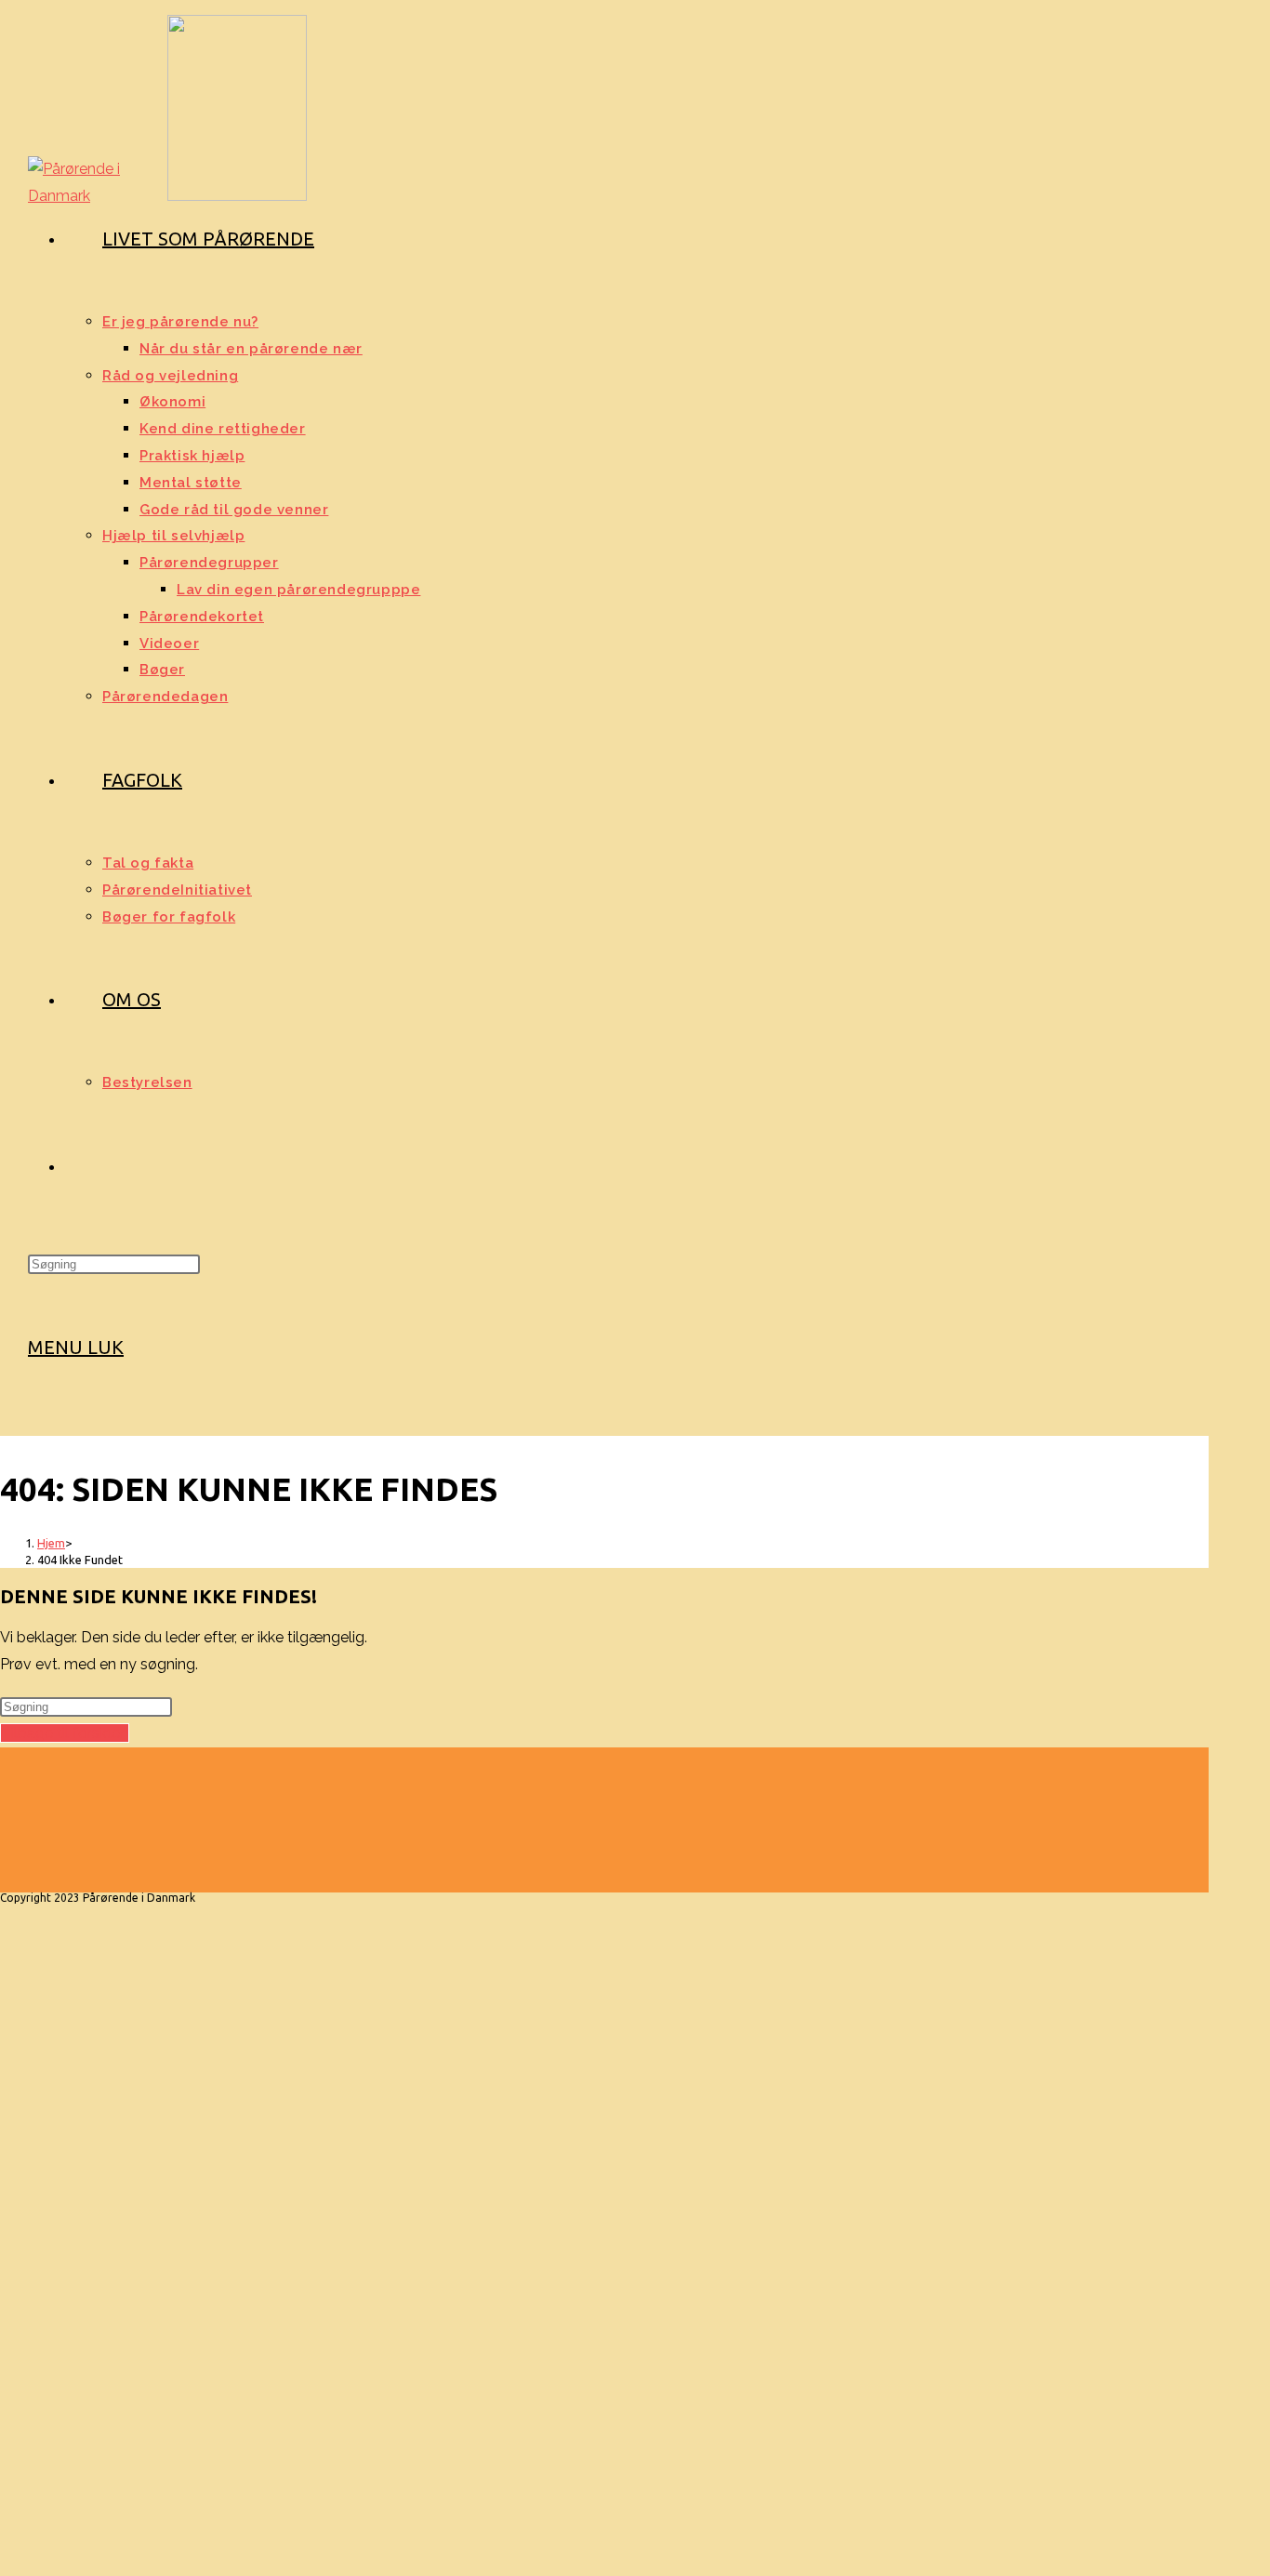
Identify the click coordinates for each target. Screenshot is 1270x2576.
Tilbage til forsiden (65, 1733)
